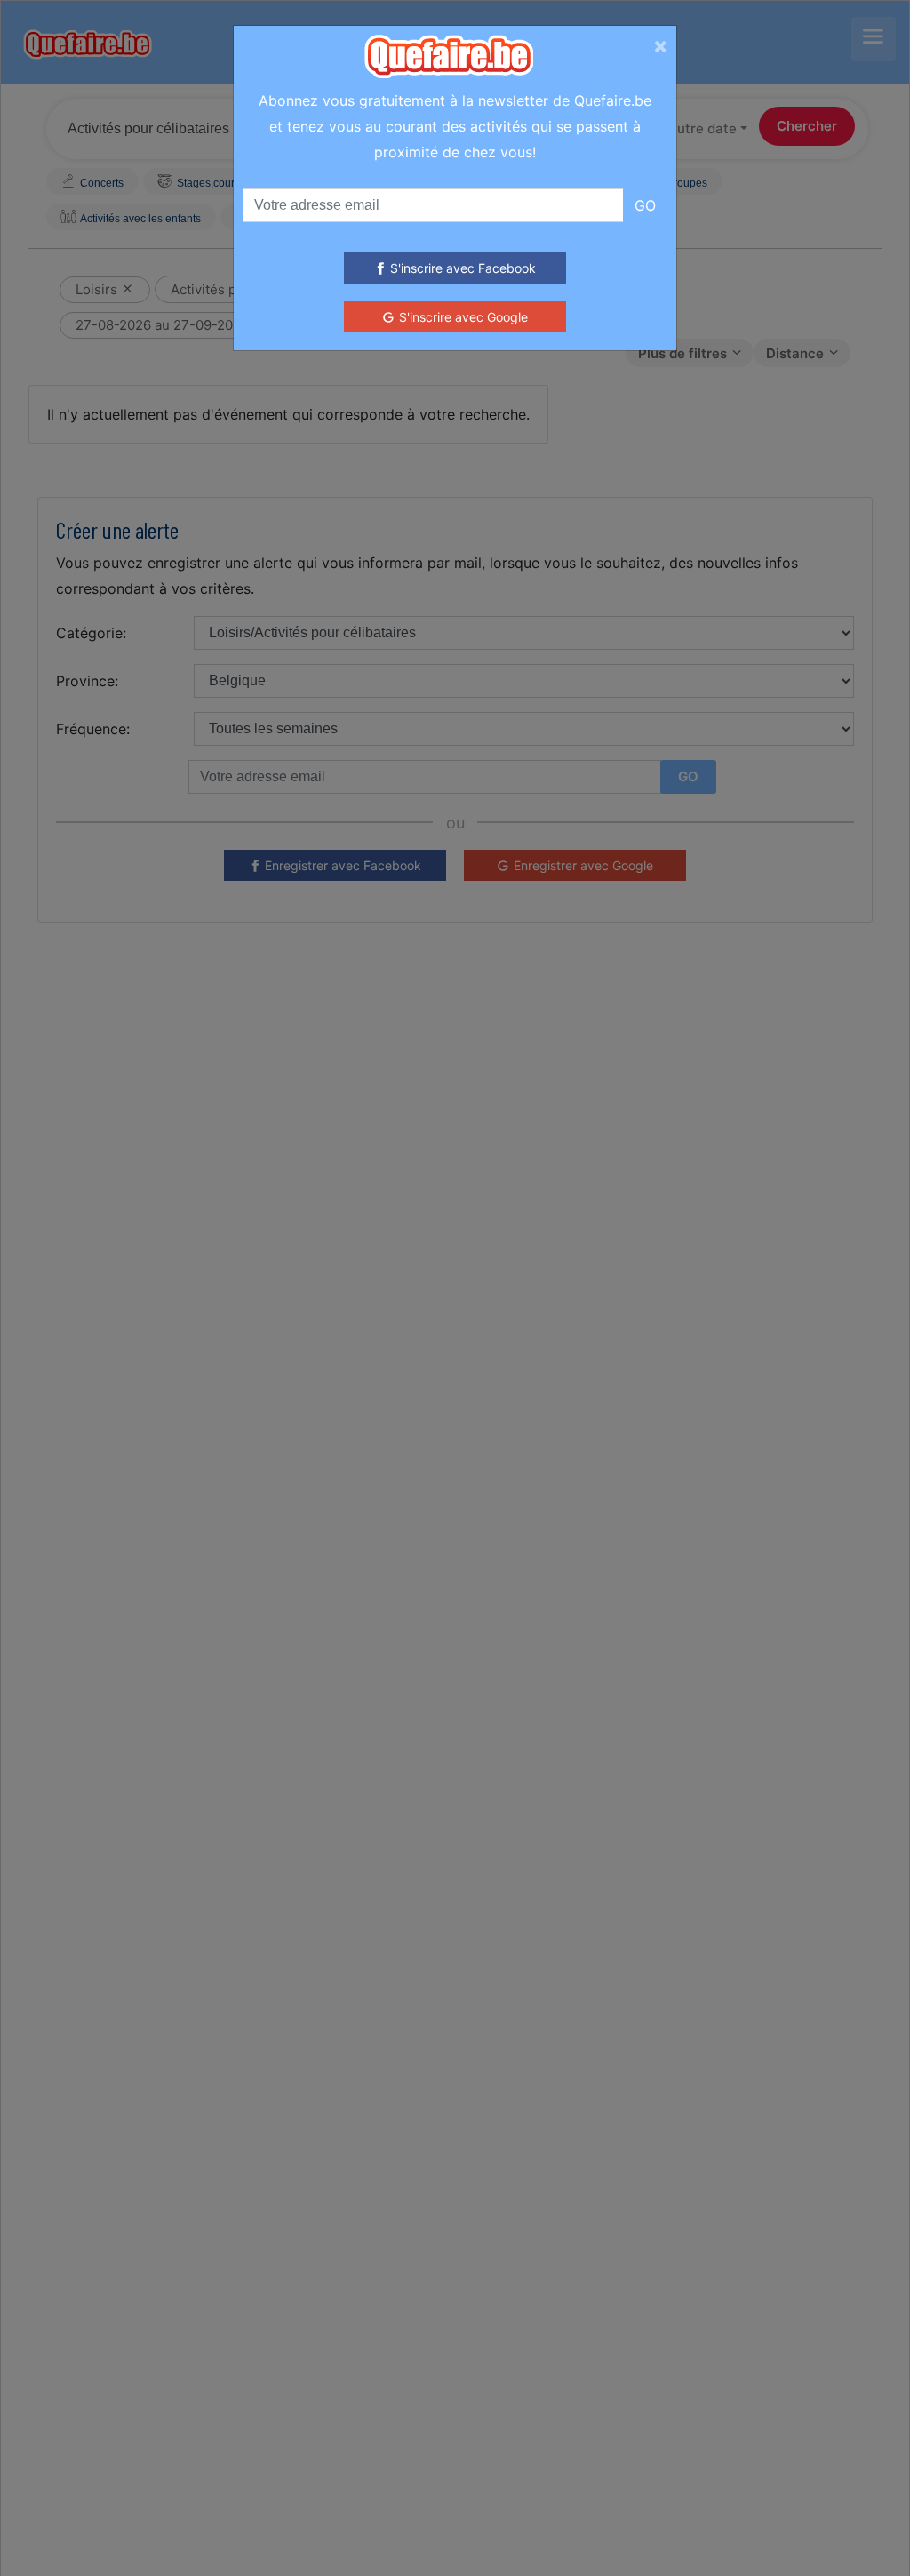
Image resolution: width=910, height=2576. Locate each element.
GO (645, 205)
